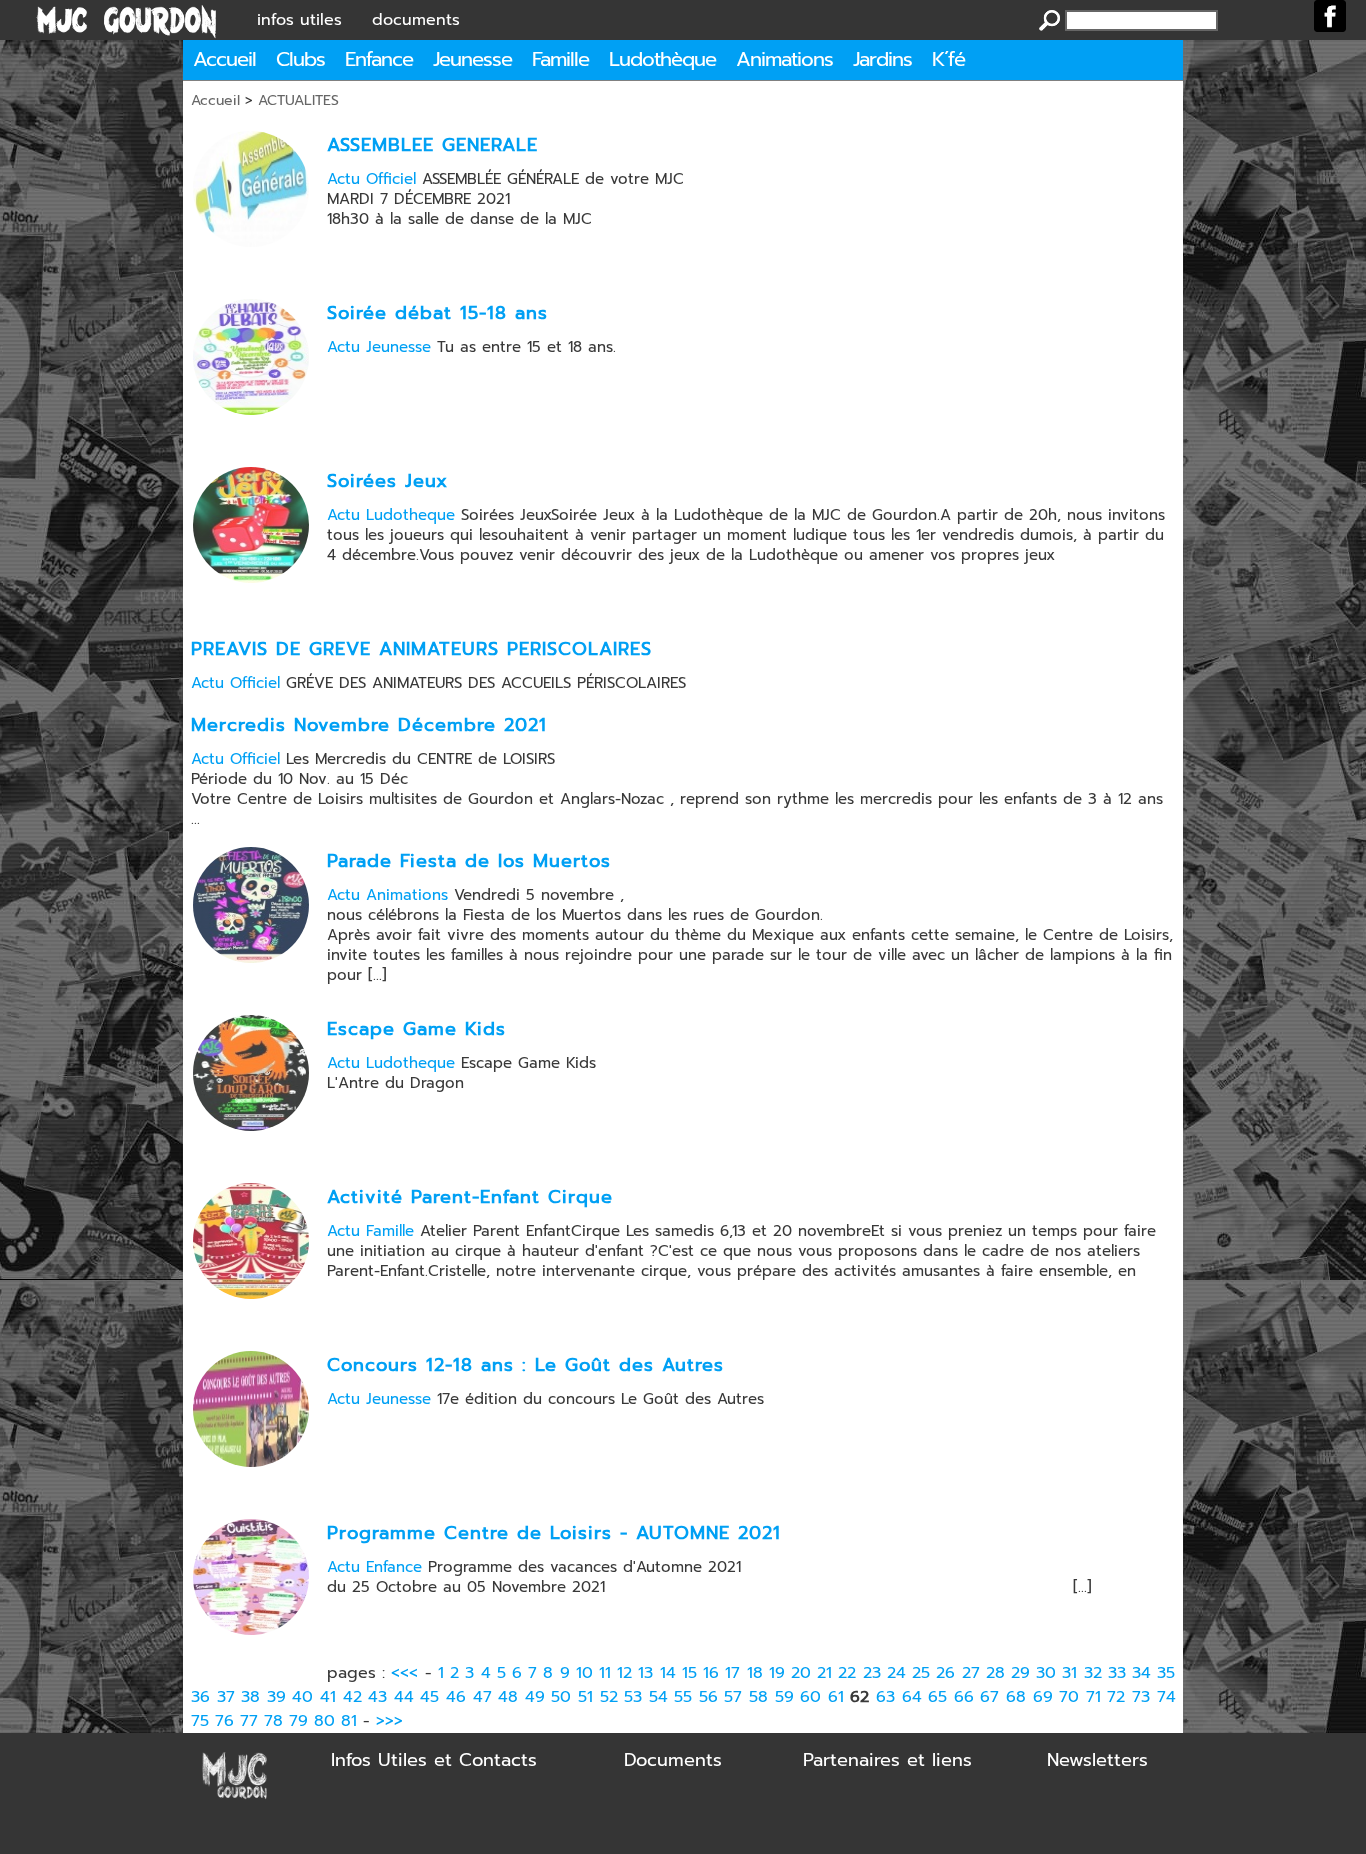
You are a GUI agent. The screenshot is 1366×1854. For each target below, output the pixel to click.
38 (250, 1697)
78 (273, 1721)
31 (1069, 1673)
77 (249, 1721)
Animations (784, 59)
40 (302, 1697)
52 (609, 1697)
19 (777, 1673)
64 (912, 1697)
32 (1093, 1673)
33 (1117, 1673)
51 (585, 1697)
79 (298, 1721)
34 (1141, 1673)
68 (1016, 1697)
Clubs (300, 59)
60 (810, 1697)
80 (324, 1721)
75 (200, 1721)
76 (224, 1721)
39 (276, 1697)
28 (995, 1673)
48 (508, 1697)
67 (989, 1697)
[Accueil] (126, 20)
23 (872, 1673)
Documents (673, 1760)
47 (482, 1697)
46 (456, 1697)
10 (584, 1673)
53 (633, 1697)
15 (689, 1673)
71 (1093, 1697)
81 (349, 1721)
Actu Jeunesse (379, 347)
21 (824, 1673)
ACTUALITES (298, 100)
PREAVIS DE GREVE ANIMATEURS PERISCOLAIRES (421, 649)
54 (658, 1697)
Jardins (882, 59)
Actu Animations (387, 895)
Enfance (379, 59)
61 (836, 1697)
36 (200, 1697)
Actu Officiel (371, 179)
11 (605, 1673)
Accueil (224, 59)
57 (733, 1697)
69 (1043, 1697)
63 (885, 1697)
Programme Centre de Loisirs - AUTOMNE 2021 (554, 1533)
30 (1046, 1673)
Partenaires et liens (887, 1760)
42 (352, 1697)
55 (683, 1697)
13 (645, 1673)
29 (1020, 1673)
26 (945, 1673)
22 (847, 1673)
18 (755, 1673)
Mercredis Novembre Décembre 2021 (369, 725)
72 (1116, 1697)
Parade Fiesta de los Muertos (469, 861)
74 (1166, 1697)
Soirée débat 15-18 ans (437, 313)
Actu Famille (370, 1231)
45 (429, 1697)
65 (937, 1697)
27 (971, 1673)
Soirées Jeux (387, 481)
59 (784, 1697)
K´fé (948, 59)
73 (1141, 1697)
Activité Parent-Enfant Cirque (470, 1197)
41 (328, 1697)
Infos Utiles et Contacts (434, 1760)
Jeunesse (472, 59)
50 (561, 1697)
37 (226, 1697)
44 (404, 1697)
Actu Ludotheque (391, 515)
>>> (389, 1721)
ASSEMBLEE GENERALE (432, 145)
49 (535, 1697)
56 (708, 1697)
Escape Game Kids (416, 1029)
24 (896, 1673)
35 (1166, 1673)
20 (801, 1673)
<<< (404, 1673)
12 (624, 1673)
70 (1069, 1697)
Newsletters (1097, 1760)
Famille (560, 59)
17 (732, 1673)
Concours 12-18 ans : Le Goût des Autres (525, 1365)
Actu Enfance (374, 1567)
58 (758, 1697)
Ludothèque (662, 59)
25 (921, 1673)
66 (964, 1697)
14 (668, 1673)
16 (711, 1673)
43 (377, 1697)
